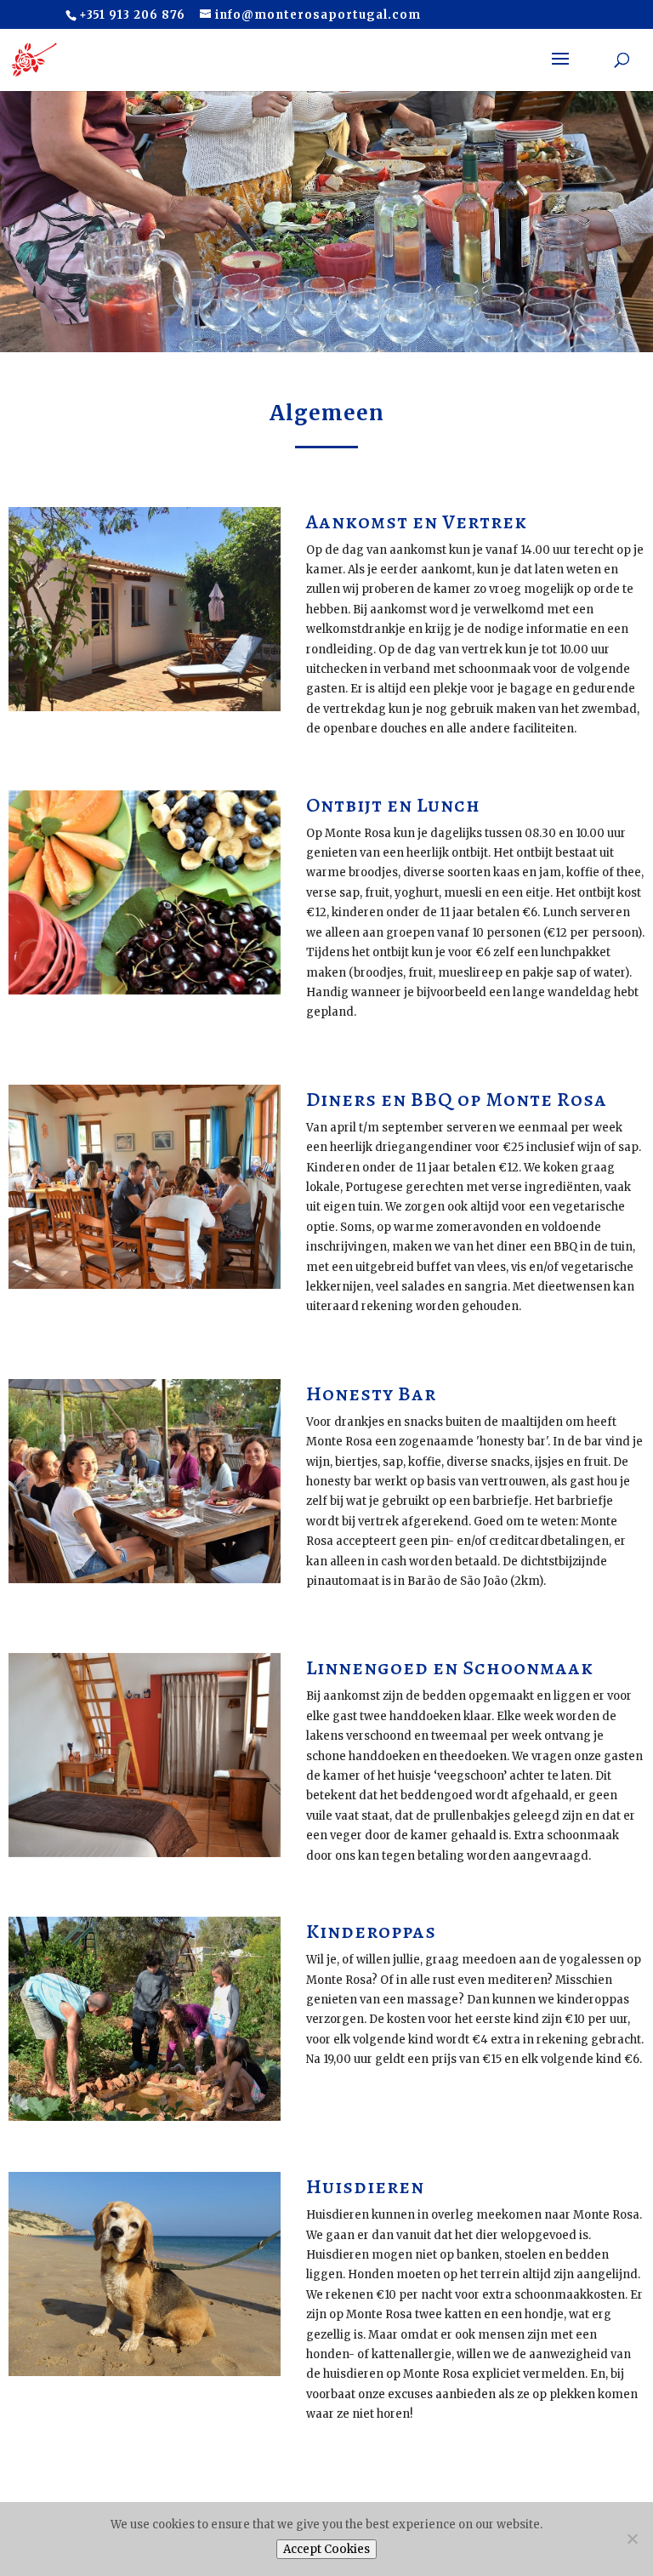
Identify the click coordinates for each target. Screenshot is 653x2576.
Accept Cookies (326, 2549)
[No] (632, 2539)
